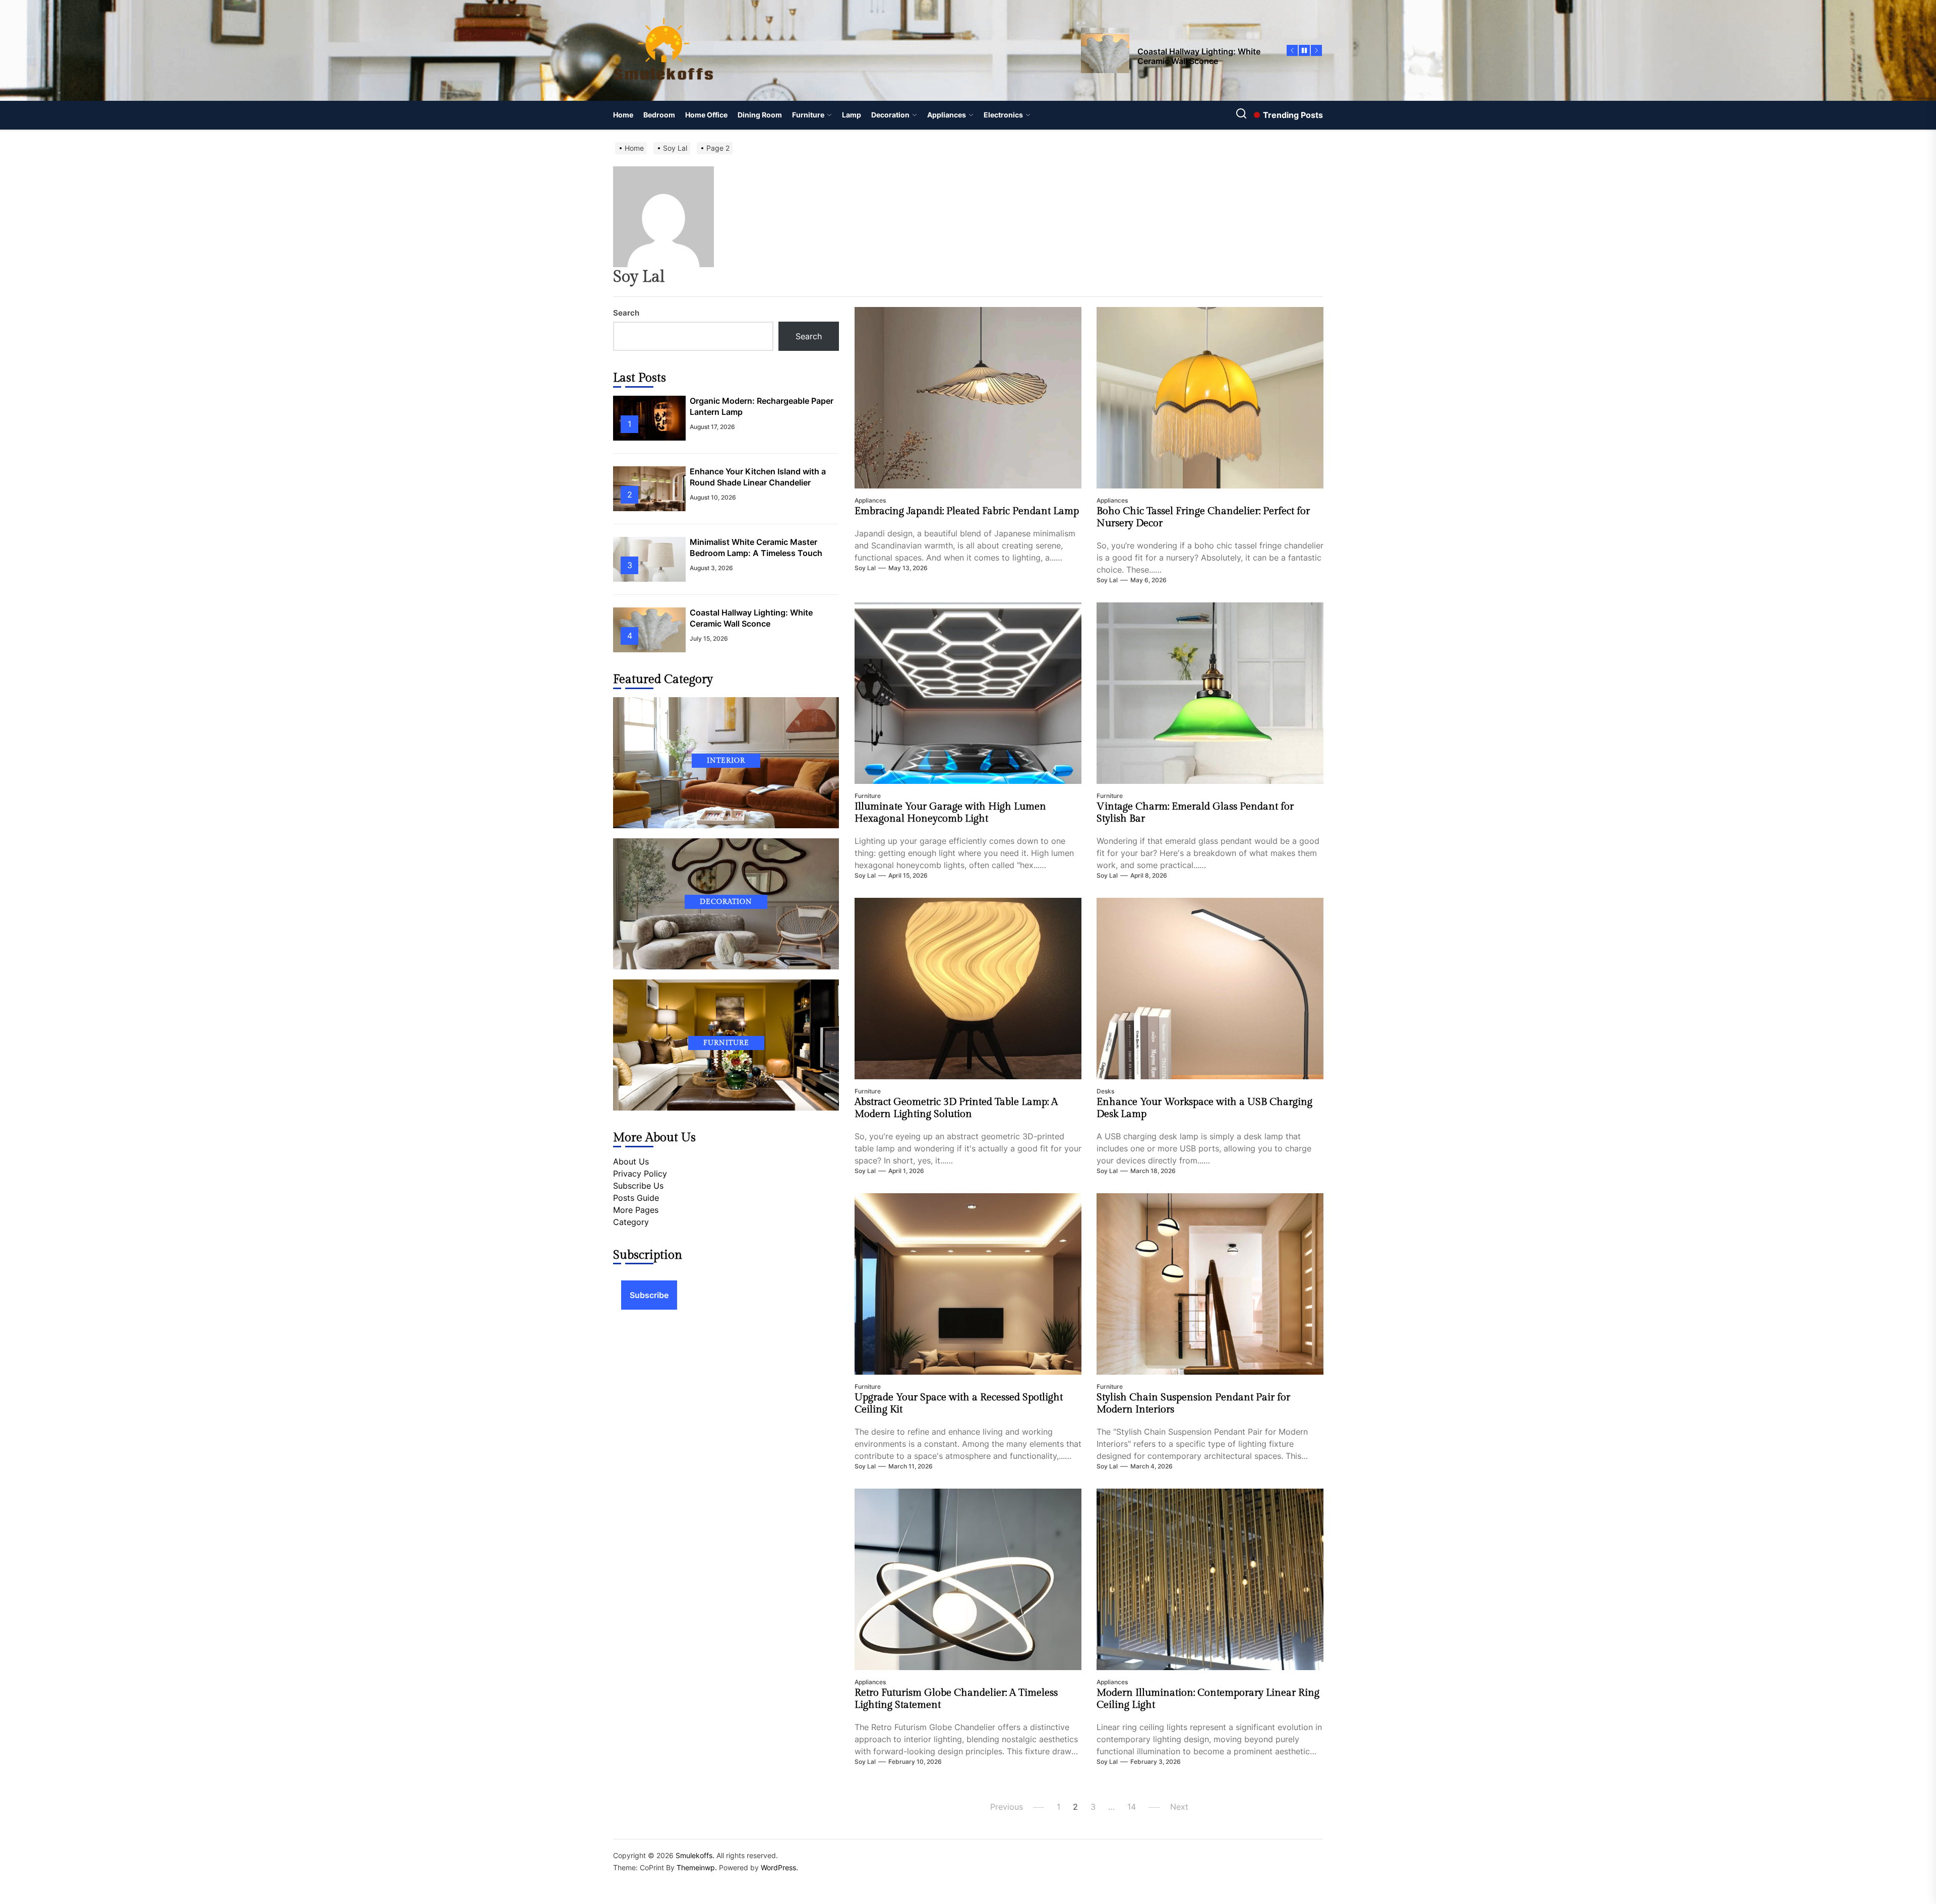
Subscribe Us (638, 1186)
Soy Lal (865, 568)
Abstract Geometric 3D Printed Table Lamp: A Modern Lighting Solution (956, 1108)
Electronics (1003, 115)
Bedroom (659, 115)
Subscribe (649, 1295)
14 (1132, 1807)
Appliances (947, 115)
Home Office (706, 115)
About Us (631, 1161)
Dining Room (760, 115)
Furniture (808, 115)
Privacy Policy (640, 1174)
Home (623, 115)
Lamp (852, 115)
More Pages (636, 1210)
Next (1179, 1807)
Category (631, 1222)
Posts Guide (636, 1198)
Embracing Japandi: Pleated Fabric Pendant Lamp (967, 511)
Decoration (890, 115)
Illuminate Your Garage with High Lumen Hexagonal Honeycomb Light (950, 813)
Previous (1007, 1807)
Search (626, 313)
